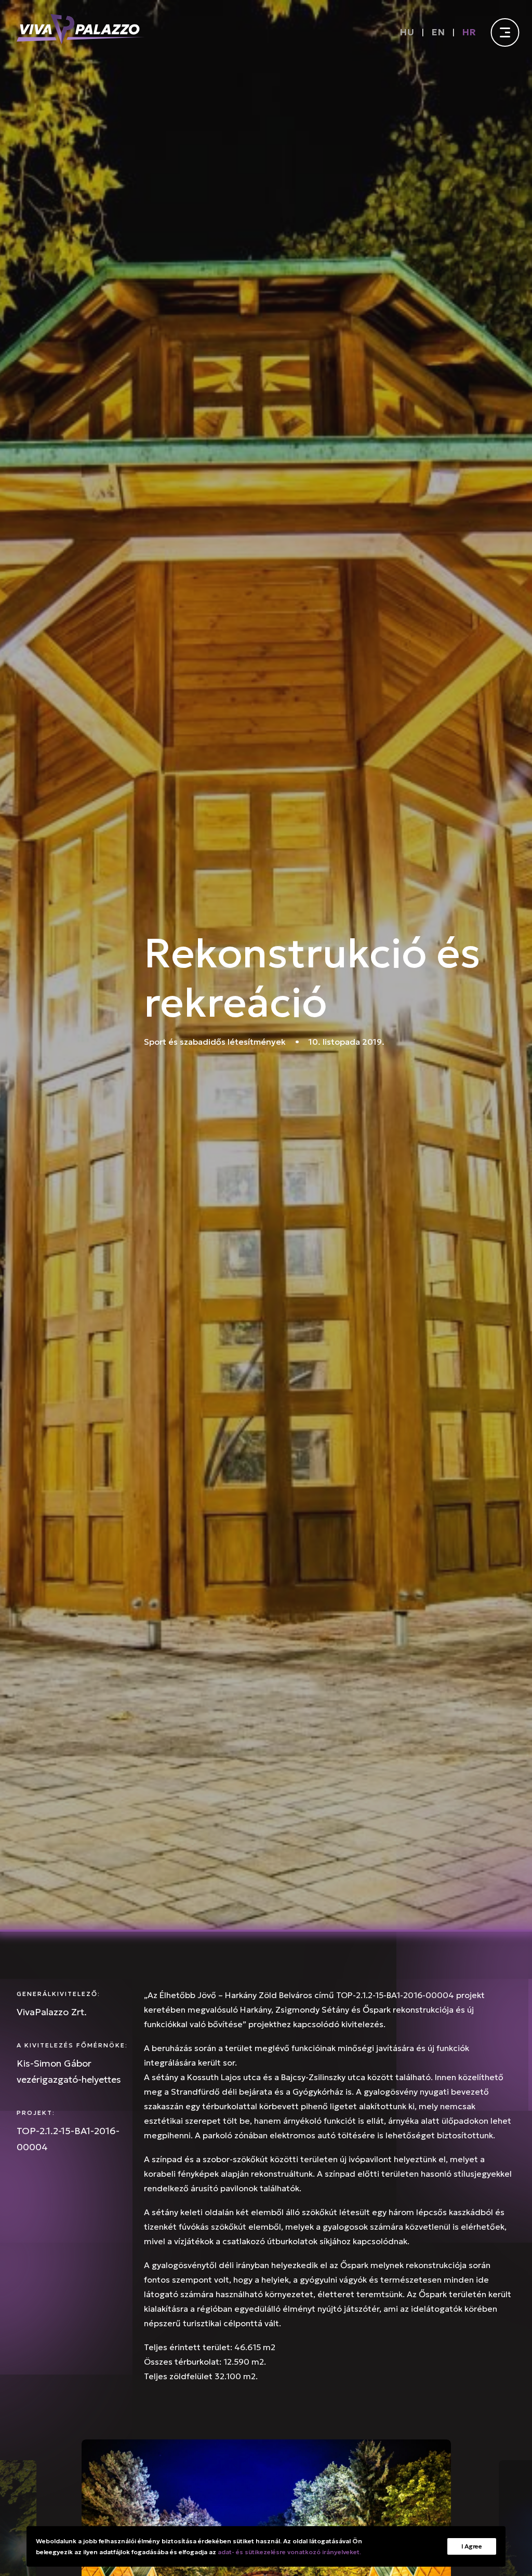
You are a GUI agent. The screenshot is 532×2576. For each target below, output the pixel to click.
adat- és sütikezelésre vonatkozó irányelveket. (289, 2552)
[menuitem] (409, 32)
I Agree (472, 2546)
